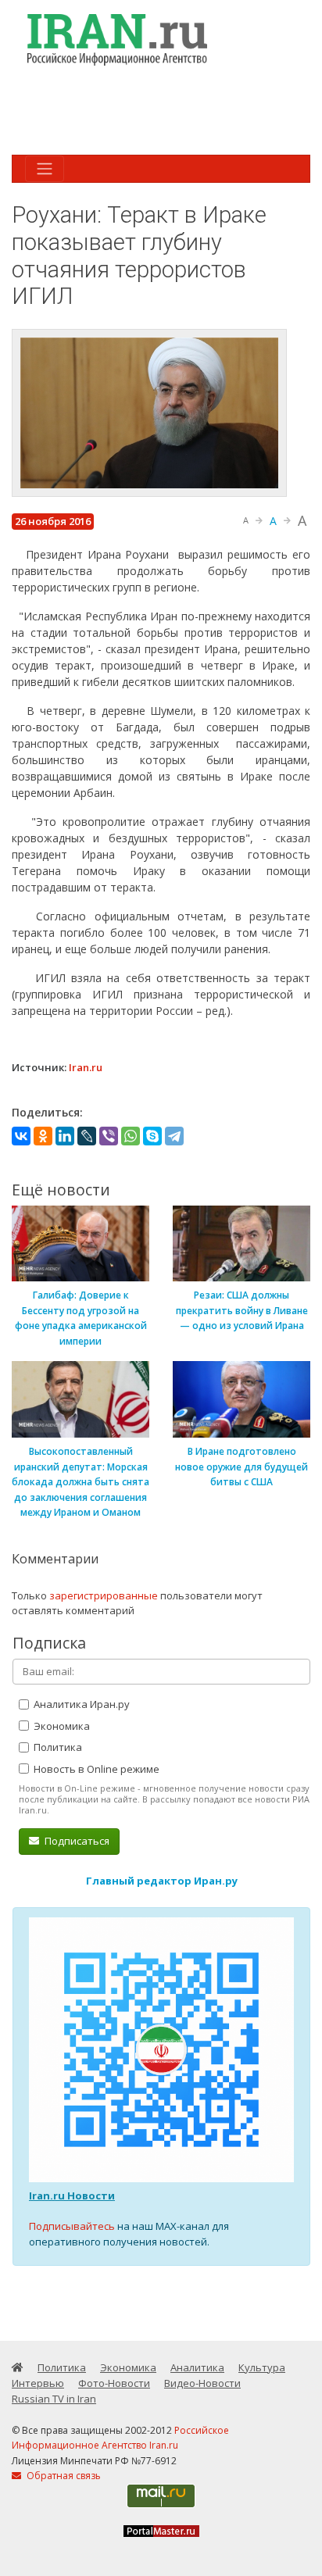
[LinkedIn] (65, 1136)
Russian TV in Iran (54, 2399)
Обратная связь (63, 2476)
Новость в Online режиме (95, 1769)
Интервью (38, 2383)
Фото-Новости (114, 2383)
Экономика (61, 1726)
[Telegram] (174, 1136)
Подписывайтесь (72, 2226)
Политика (57, 1747)
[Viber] (109, 1136)
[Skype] (152, 1136)
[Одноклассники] (43, 1136)
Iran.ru (86, 1067)
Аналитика (197, 2367)
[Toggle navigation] (45, 169)
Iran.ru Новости (72, 2195)
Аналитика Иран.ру (80, 1704)
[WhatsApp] (131, 1136)
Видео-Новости (202, 2383)
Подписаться (76, 1841)
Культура (262, 2367)
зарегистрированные (104, 1595)
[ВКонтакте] (21, 1136)
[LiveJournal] (87, 1136)
